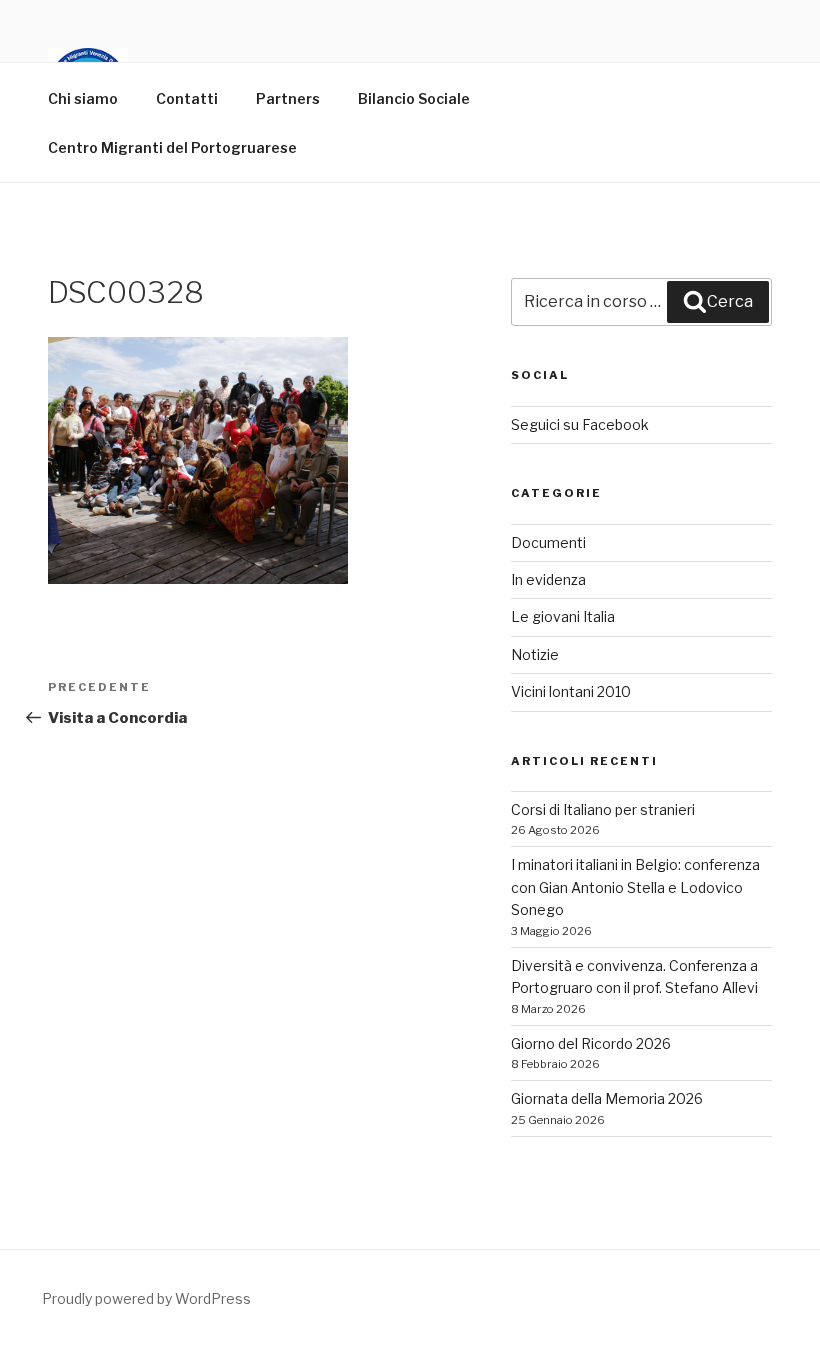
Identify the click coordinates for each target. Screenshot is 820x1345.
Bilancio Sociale (414, 98)
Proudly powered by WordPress (146, 1298)
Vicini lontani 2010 (571, 691)
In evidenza (548, 579)
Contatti (187, 98)
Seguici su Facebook (580, 424)
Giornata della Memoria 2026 (607, 1098)
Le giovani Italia (563, 616)
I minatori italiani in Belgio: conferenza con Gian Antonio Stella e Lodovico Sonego (635, 887)
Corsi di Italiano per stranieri (603, 809)
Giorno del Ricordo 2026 (591, 1043)
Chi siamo (83, 98)
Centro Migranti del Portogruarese (172, 147)
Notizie (535, 654)
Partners (288, 98)
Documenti (548, 542)
